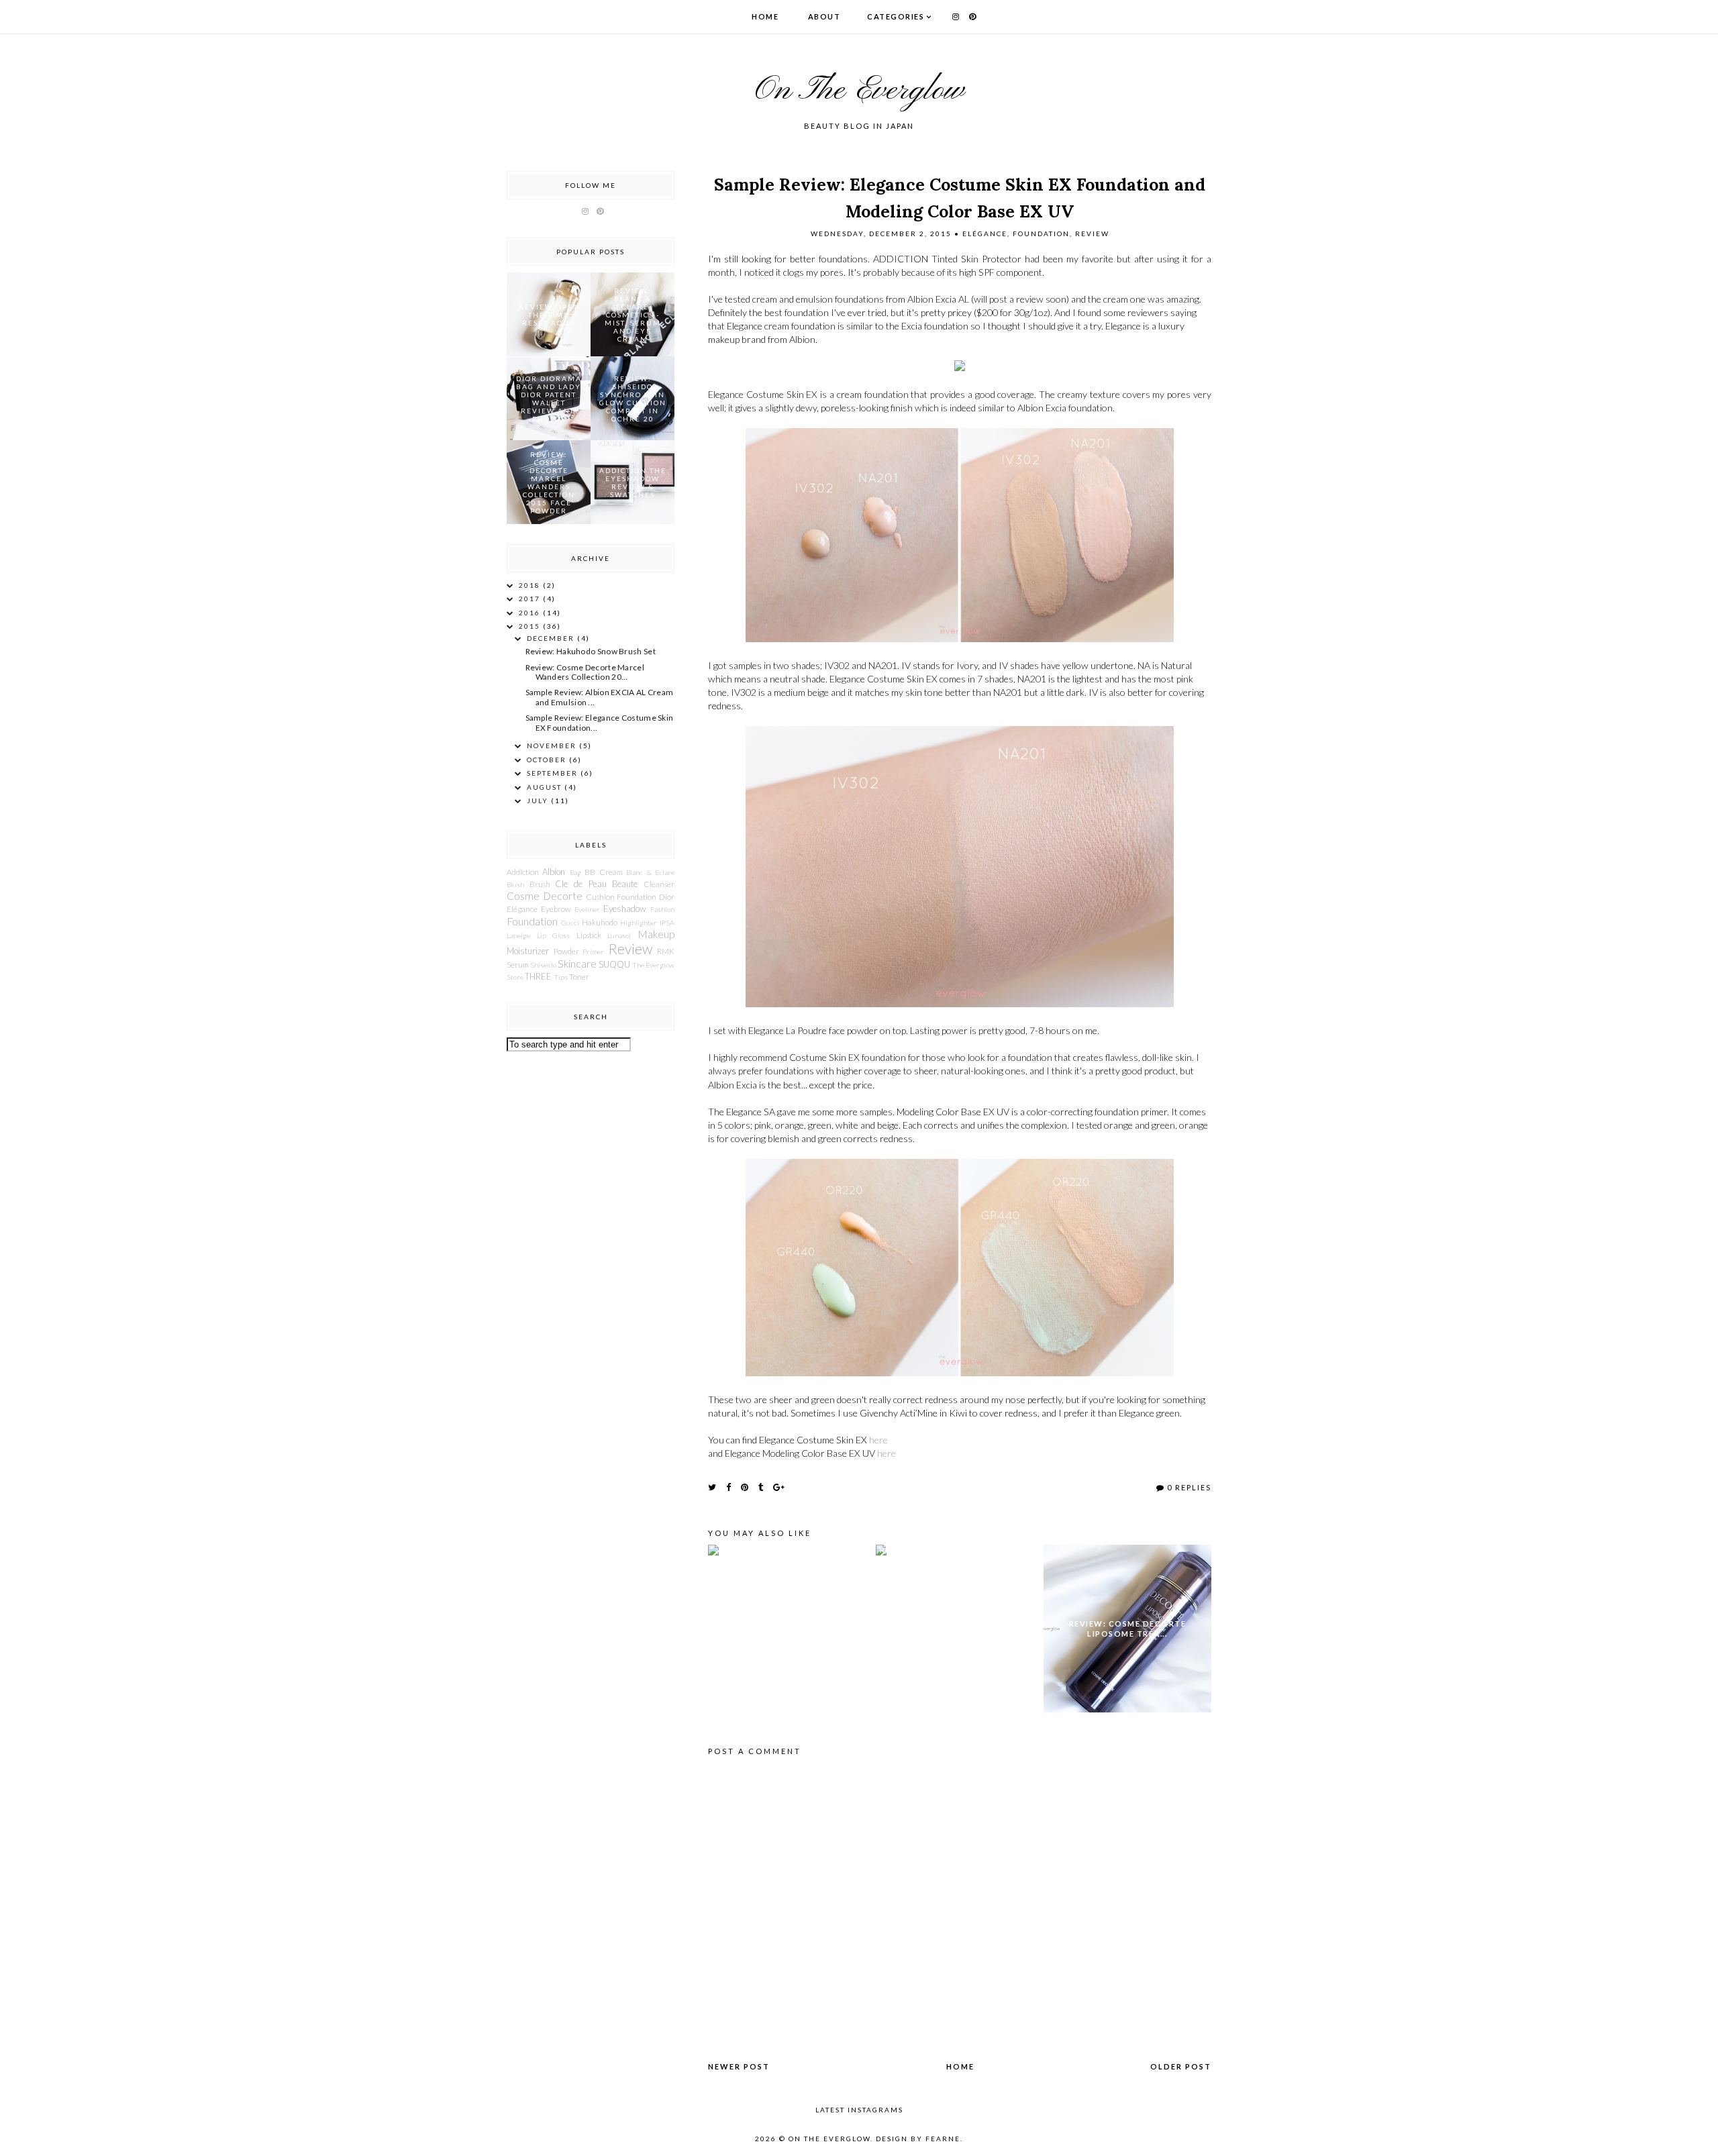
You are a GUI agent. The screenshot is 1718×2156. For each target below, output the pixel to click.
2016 (531, 613)
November (553, 746)
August (546, 787)
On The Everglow (859, 91)
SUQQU (614, 964)
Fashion (662, 909)
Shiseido (543, 965)
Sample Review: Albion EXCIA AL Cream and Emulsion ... (600, 697)
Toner (579, 976)
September (554, 773)
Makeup (656, 934)
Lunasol (619, 935)
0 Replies (1189, 1487)
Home (765, 16)
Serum (518, 964)
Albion (554, 872)
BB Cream (603, 872)
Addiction (523, 872)
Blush (515, 884)
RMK (666, 951)
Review (1092, 234)
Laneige (518, 935)
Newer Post (739, 2066)
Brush (540, 884)
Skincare (577, 964)
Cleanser (659, 884)
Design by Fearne (918, 2139)
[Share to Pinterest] (745, 1487)
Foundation (1041, 234)
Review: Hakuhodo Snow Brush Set (591, 651)
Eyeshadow (625, 909)
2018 (531, 585)
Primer (593, 952)
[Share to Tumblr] (761, 1487)
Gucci (570, 923)
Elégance (985, 234)
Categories (896, 16)
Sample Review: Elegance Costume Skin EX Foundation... (600, 722)
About (824, 16)
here (878, 1440)
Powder (566, 951)
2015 (531, 626)
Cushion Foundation (621, 896)
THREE (538, 976)
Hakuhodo (600, 922)
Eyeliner (587, 909)
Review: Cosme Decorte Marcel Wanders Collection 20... (585, 672)
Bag (575, 872)
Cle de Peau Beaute (596, 884)
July (539, 801)
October (548, 760)
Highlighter (639, 923)
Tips (561, 977)
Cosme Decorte (545, 896)
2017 (531, 599)
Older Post (1181, 2066)
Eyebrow (556, 909)
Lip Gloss (554, 935)
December (552, 638)
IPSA (667, 923)
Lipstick (589, 935)
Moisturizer (528, 951)
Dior (667, 896)
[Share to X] (713, 1487)
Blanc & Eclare (650, 872)
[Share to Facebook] (729, 1487)
